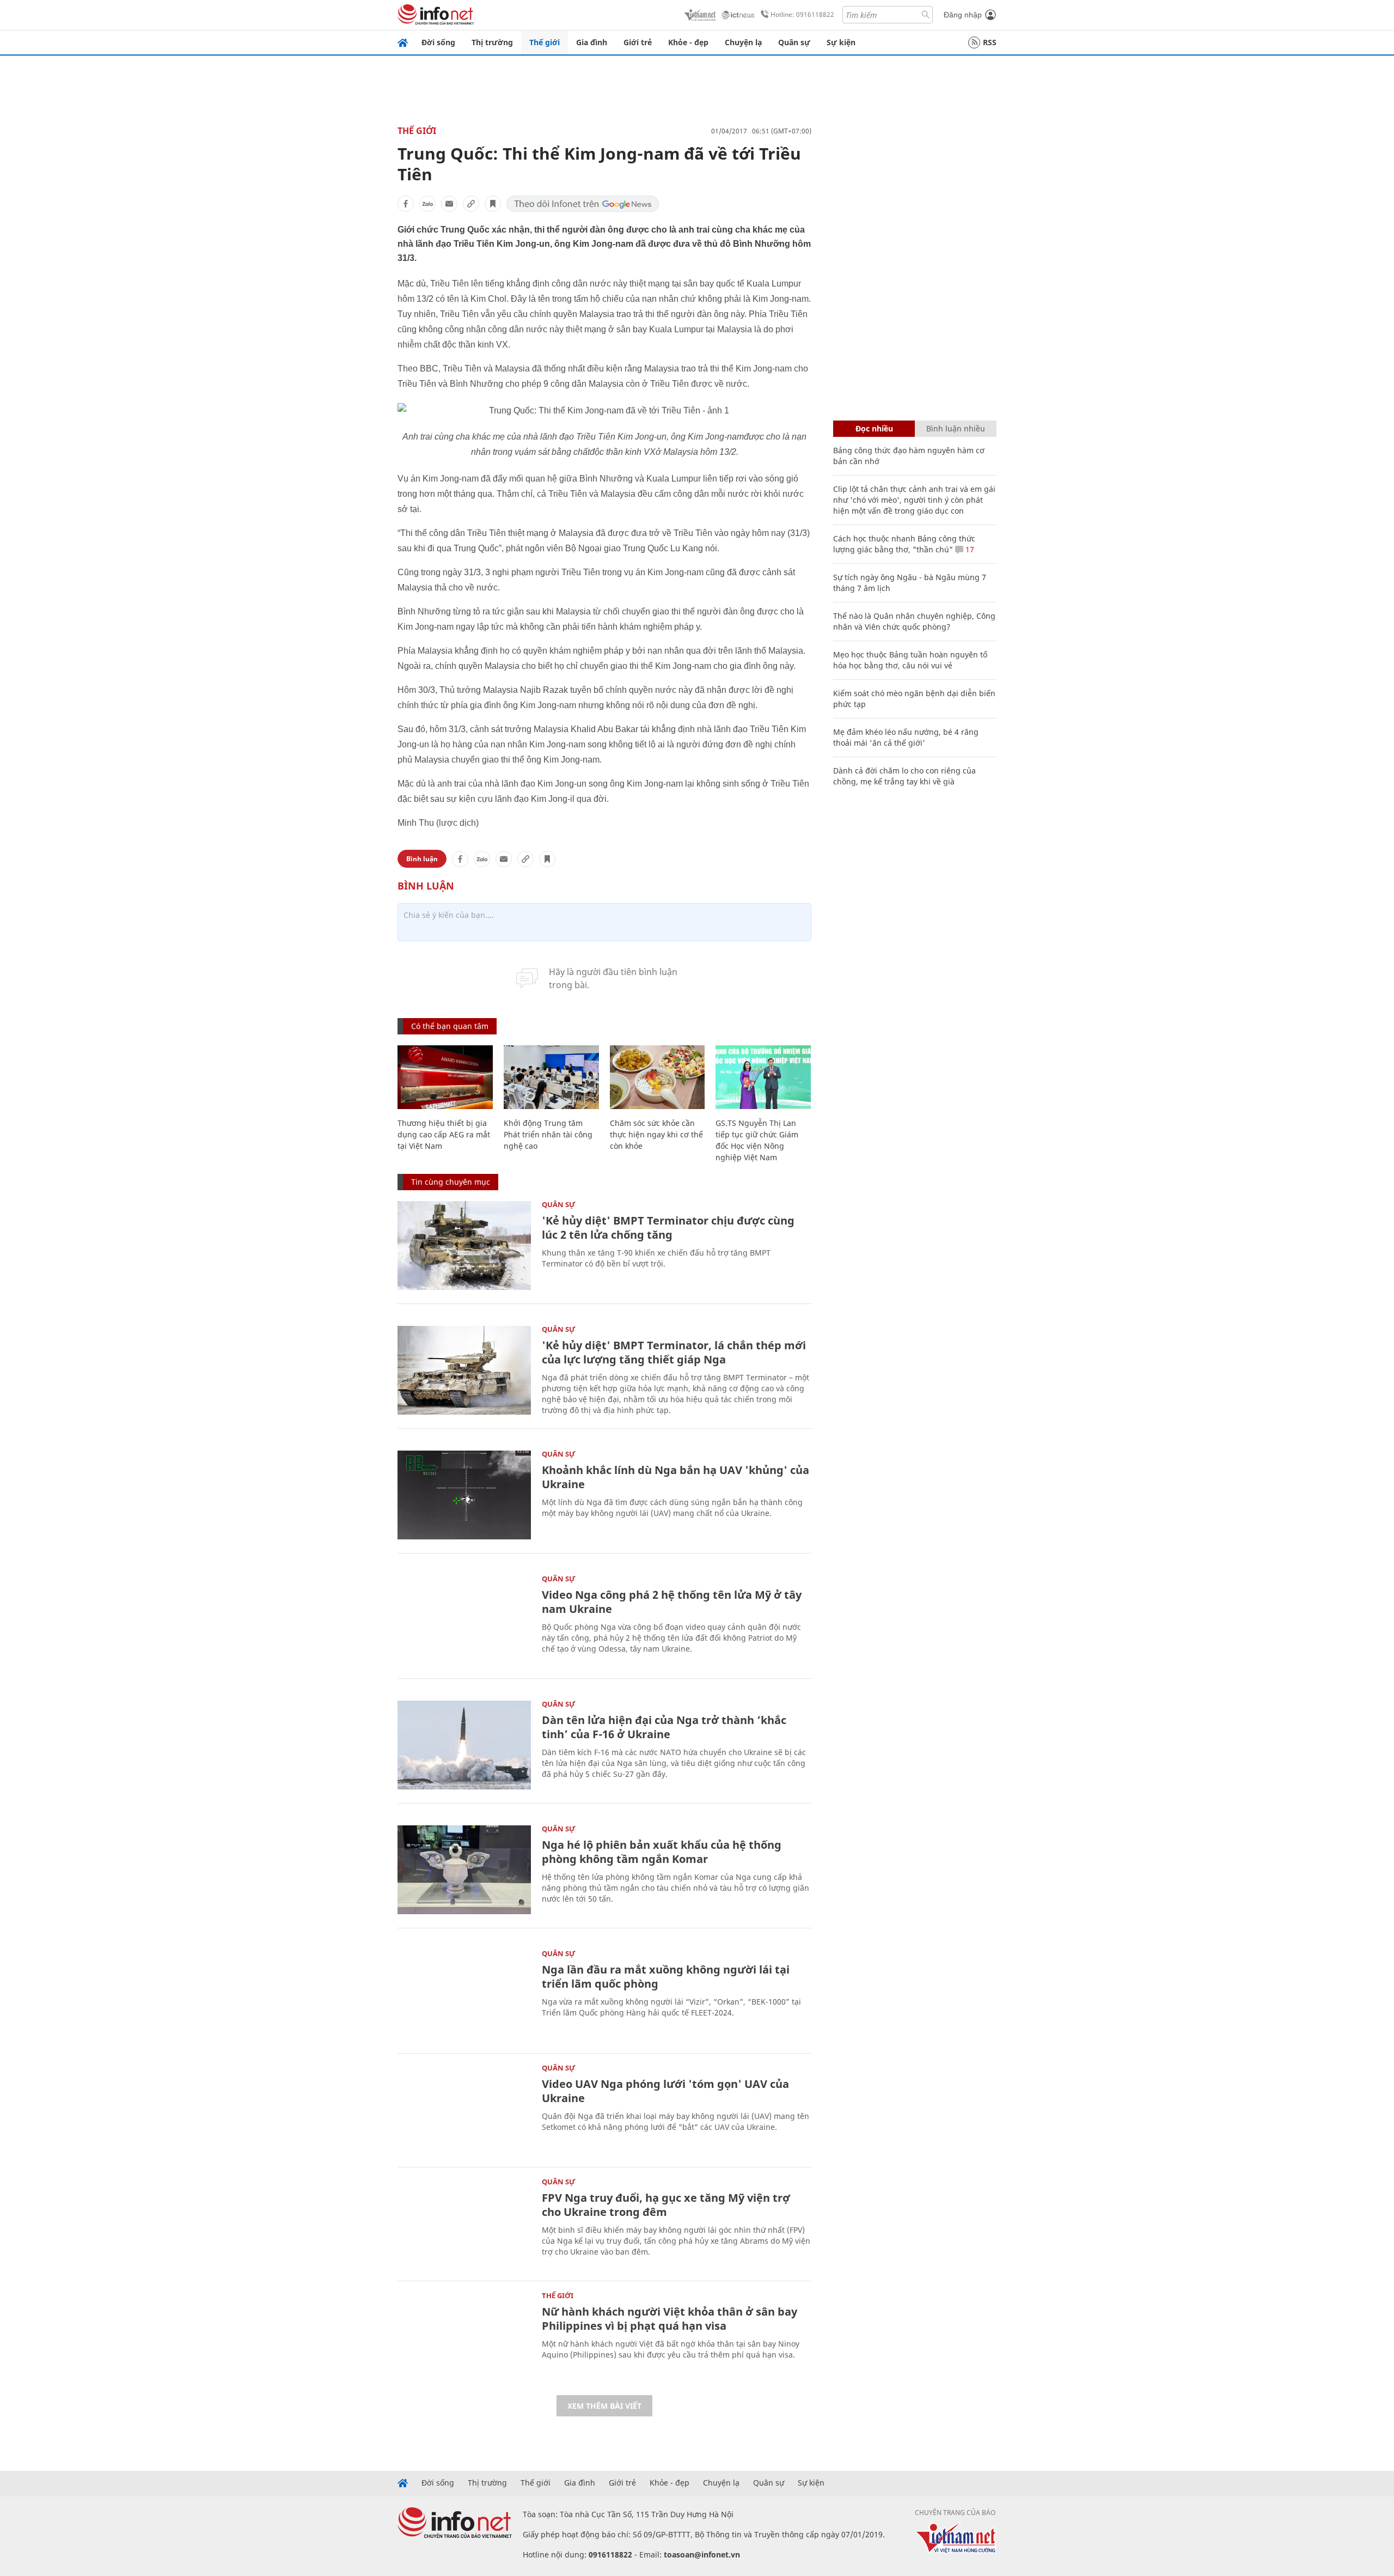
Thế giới (545, 42)
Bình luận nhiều (956, 428)
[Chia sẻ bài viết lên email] (449, 204)
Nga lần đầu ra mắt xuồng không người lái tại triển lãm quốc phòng (666, 1977)
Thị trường (492, 42)
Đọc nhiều (874, 428)
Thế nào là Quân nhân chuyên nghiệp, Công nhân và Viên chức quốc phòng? (914, 621)
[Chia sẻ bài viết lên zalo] (427, 204)
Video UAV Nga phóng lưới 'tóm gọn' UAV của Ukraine (665, 2091)
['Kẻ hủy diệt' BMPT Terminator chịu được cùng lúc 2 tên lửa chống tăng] (464, 1246)
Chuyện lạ (743, 42)
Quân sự (794, 42)
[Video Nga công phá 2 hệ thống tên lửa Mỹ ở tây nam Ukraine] (464, 1620)
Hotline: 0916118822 (802, 14)
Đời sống (438, 42)
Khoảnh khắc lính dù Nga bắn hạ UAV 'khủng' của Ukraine (675, 1477)
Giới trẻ (638, 42)
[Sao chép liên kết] (471, 204)
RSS (990, 42)
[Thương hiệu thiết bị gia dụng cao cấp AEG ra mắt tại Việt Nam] (445, 1077)
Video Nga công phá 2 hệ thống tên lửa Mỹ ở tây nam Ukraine (672, 1602)
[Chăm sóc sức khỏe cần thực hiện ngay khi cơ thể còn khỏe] (658, 1077)
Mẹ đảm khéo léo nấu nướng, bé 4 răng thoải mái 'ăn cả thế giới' (906, 737)
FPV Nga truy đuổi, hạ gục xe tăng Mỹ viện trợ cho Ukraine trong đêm (666, 2205)
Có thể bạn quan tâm (450, 1026)
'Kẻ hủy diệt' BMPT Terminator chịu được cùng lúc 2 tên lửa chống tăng (668, 1228)
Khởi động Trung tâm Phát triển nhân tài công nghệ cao (548, 1134)
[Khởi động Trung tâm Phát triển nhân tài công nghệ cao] (551, 1077)
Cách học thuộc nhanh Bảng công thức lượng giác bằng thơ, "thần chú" (904, 544)
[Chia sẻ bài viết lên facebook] (406, 204)
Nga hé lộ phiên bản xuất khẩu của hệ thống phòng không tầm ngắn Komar (662, 1852)
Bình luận (422, 859)
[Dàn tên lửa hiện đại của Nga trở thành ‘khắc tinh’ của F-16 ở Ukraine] (464, 1745)
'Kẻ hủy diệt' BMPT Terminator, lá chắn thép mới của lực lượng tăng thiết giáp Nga (674, 1352)
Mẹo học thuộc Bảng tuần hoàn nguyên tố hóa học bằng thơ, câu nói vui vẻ (910, 660)
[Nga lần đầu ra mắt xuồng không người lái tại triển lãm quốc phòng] (464, 1995)
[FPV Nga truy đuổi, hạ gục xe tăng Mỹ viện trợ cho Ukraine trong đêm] (464, 2223)
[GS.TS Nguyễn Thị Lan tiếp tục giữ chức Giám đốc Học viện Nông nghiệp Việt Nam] (763, 1077)
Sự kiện (841, 42)
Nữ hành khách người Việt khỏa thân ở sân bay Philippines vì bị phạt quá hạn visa (670, 2319)
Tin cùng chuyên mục (451, 1182)
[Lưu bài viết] (493, 204)
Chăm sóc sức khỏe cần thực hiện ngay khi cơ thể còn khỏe (656, 1134)
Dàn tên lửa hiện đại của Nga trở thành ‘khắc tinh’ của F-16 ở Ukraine (664, 1727)
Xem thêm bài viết (604, 2406)
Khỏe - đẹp (688, 42)
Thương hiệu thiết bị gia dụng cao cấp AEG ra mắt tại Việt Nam (444, 1134)
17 (969, 549)
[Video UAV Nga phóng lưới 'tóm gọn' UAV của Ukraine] (464, 2109)
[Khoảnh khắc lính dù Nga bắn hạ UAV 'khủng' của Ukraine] (464, 1495)
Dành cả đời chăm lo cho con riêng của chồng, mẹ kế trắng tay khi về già (904, 776)
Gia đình (592, 42)
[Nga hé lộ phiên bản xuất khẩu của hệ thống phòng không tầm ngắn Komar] (464, 1870)
